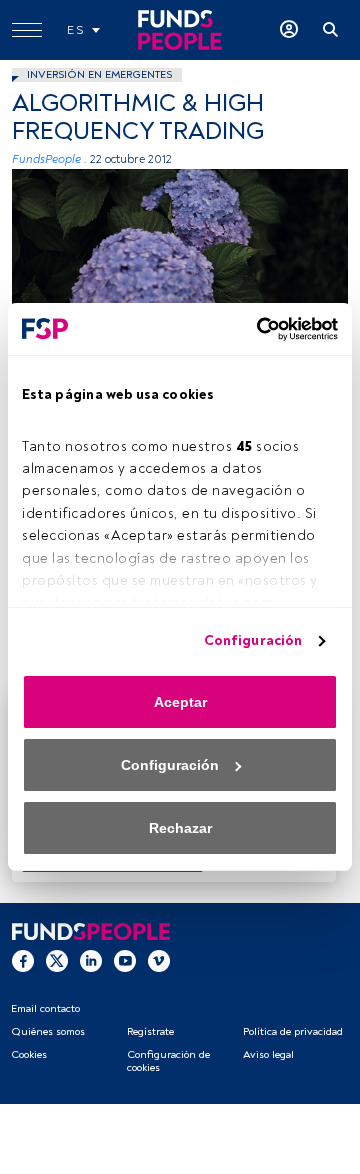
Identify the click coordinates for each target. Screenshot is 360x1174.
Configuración (253, 640)
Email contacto (45, 1008)
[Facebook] (23, 960)
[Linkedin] (91, 960)
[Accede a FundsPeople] (289, 30)
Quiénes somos (48, 1031)
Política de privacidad (293, 1031)
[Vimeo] (159, 960)
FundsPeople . (49, 159)
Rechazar (180, 828)
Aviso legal (268, 1054)
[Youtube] (125, 960)
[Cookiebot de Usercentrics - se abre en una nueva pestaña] (255, 329)
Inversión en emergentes (99, 74)
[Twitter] (57, 960)
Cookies (29, 1054)
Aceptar (180, 702)
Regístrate (150, 1031)
